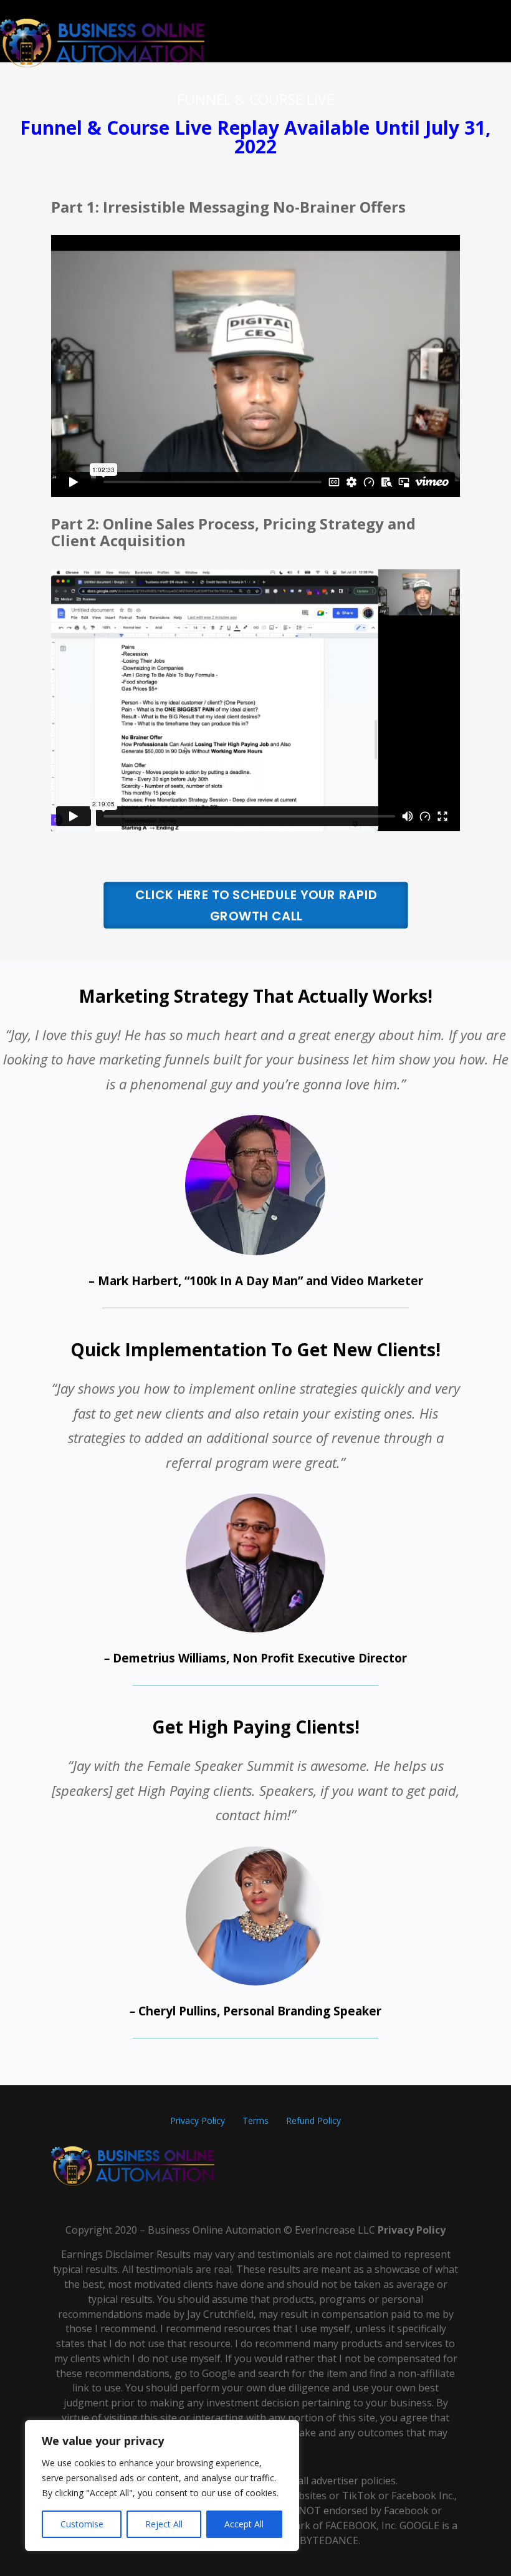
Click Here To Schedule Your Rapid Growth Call (256, 905)
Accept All (244, 2524)
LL (363, 2230)
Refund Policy (313, 2120)
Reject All (164, 2524)
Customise (82, 2524)
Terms (255, 2120)
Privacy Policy (199, 2120)
